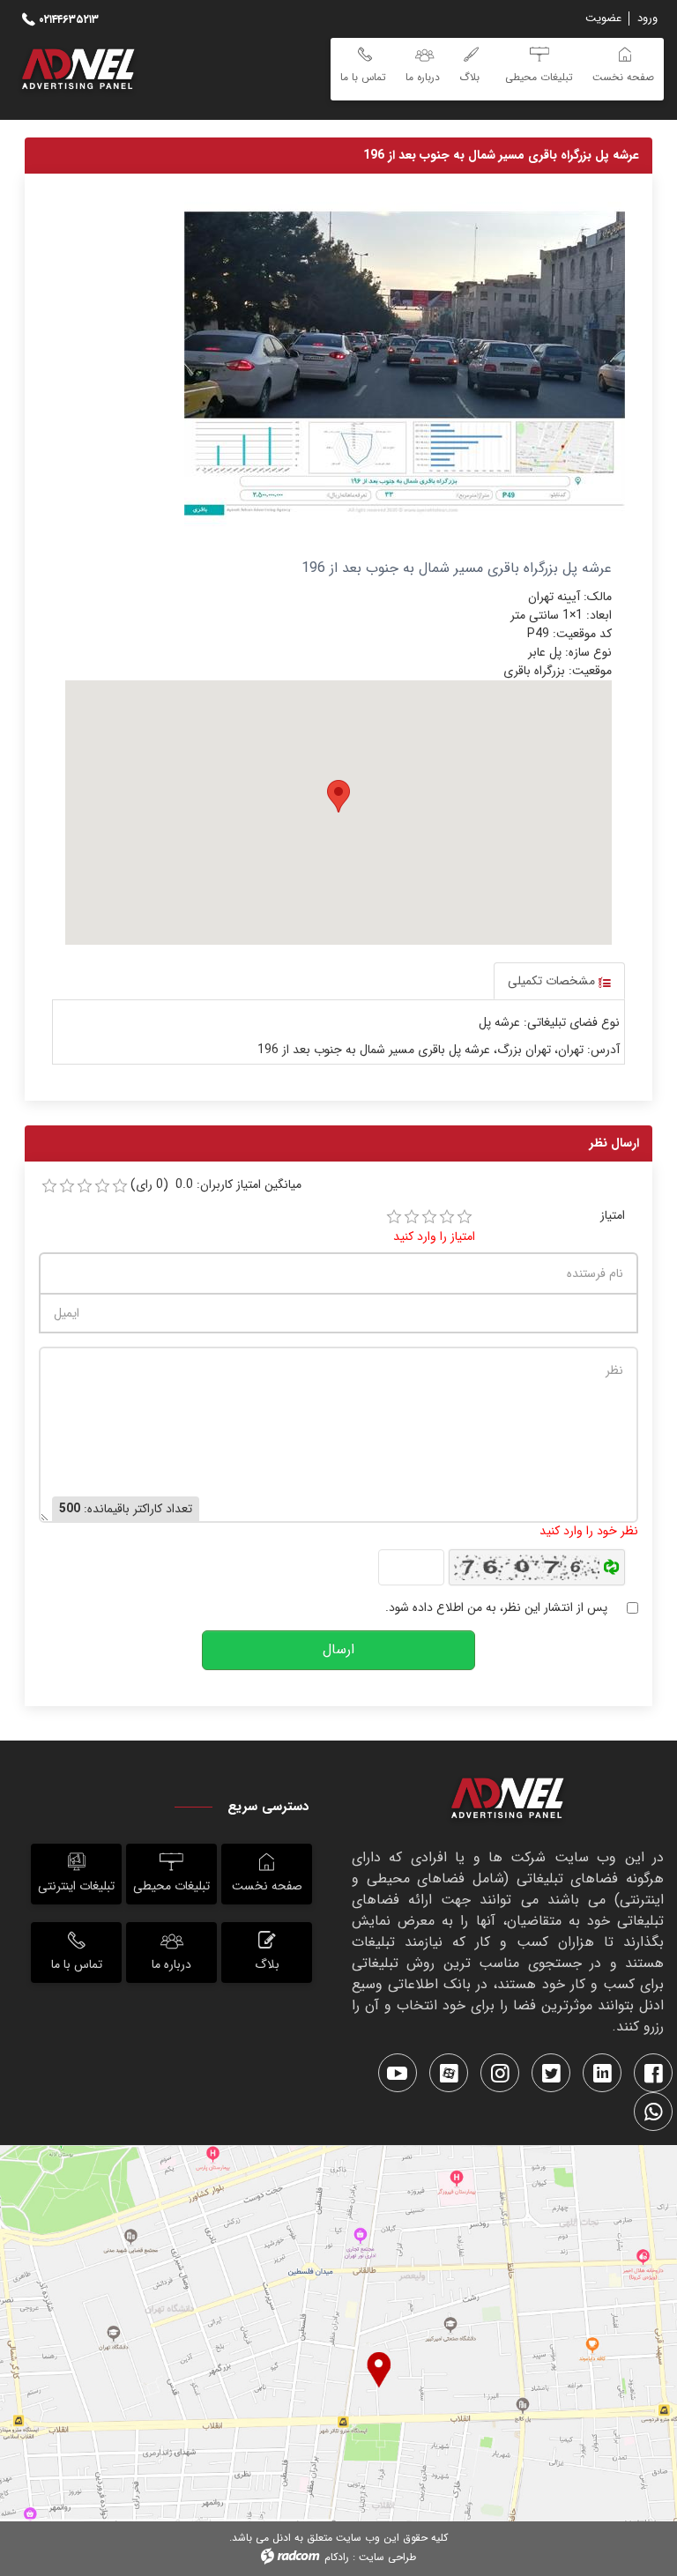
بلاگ (267, 1964)
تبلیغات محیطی (171, 1886)
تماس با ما (77, 1964)
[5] (465, 1217)
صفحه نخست (267, 1886)
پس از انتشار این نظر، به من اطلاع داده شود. (496, 1608)
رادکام (337, 2557)
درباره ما (171, 1964)
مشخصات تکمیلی (553, 981)
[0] (49, 1186)
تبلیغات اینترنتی (76, 1886)
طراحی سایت (387, 2557)
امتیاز (613, 1216)
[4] (447, 1217)
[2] (412, 1217)
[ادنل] (508, 1801)
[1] (394, 1217)
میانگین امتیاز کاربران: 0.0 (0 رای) (216, 1185)
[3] (429, 1217)
